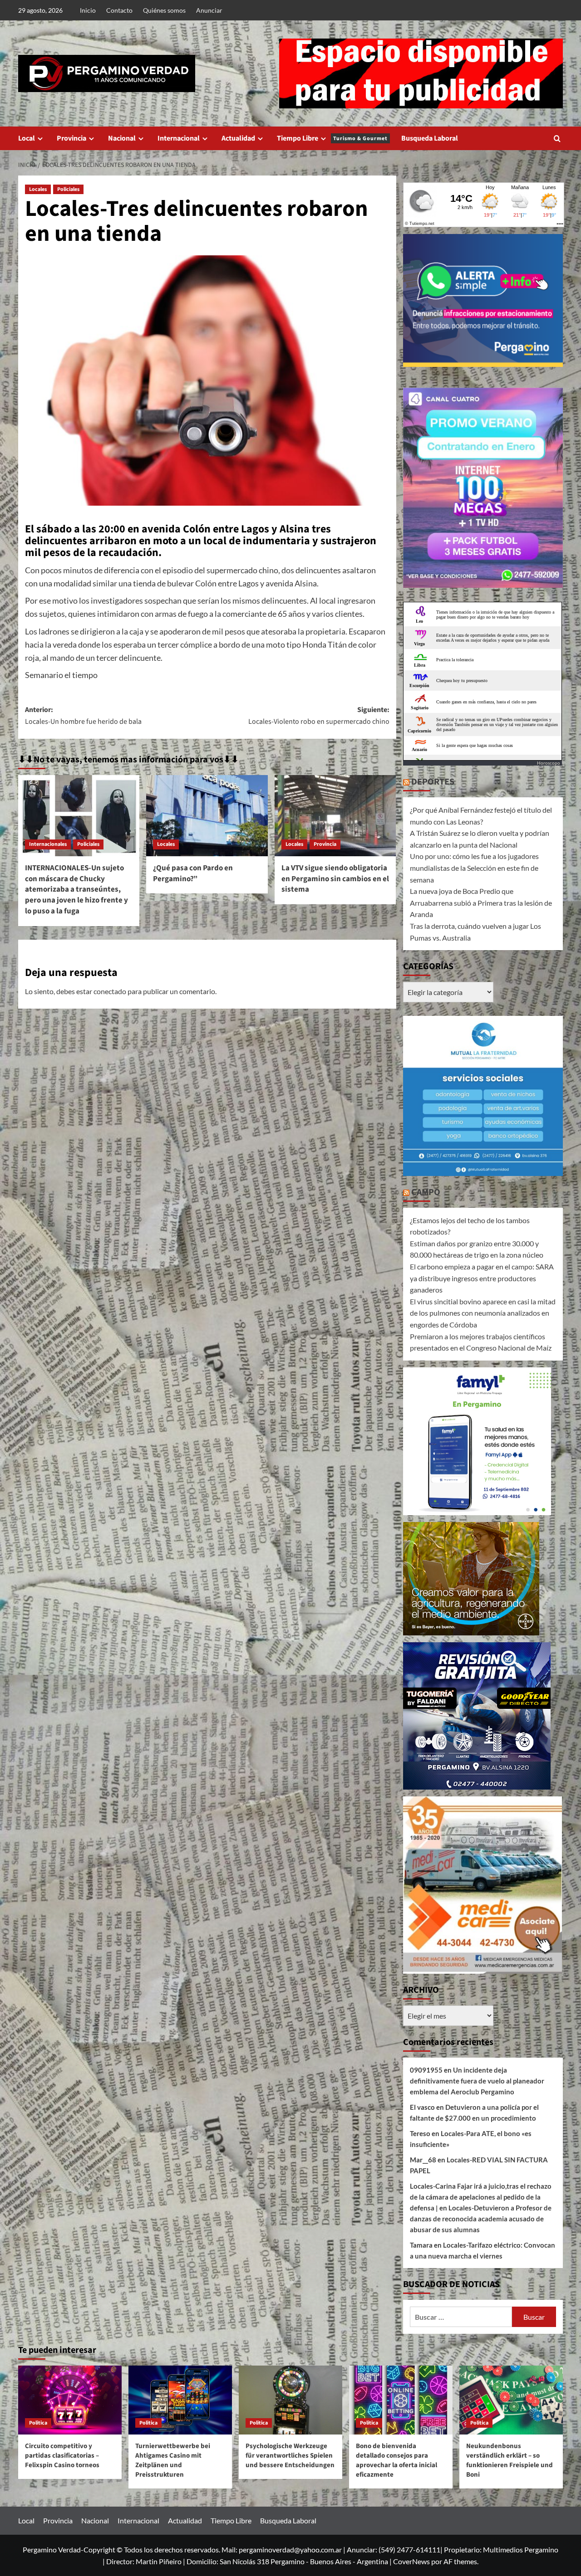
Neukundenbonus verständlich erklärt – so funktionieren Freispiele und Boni (510, 2460)
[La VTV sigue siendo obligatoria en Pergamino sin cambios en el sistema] (335, 815)
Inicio (88, 10)
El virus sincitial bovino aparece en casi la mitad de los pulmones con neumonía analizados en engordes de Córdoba (483, 1313)
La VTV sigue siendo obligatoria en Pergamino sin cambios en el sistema (335, 879)
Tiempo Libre (332, 138)
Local (27, 138)
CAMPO (426, 1192)
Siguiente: (319, 716)
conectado (110, 991)
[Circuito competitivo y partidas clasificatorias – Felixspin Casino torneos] (70, 2400)
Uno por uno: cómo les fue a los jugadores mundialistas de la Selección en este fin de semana (474, 868)
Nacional (122, 138)
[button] (557, 139)
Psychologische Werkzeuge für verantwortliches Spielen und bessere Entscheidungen (290, 2456)
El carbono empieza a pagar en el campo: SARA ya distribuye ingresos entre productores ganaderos (482, 1278)
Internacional (179, 138)
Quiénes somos (164, 10)
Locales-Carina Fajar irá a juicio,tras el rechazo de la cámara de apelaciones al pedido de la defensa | (481, 2197)
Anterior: (83, 716)
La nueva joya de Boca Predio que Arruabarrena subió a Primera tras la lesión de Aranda (481, 903)
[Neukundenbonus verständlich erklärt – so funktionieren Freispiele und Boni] (511, 2400)
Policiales (68, 189)
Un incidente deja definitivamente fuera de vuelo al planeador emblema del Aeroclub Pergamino (477, 2081)
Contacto (119, 10)
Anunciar (209, 10)
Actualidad (238, 138)
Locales (38, 189)
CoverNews (411, 2561)
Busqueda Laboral (430, 138)
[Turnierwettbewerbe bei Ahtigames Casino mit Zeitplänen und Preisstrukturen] (180, 2400)
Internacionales (48, 844)
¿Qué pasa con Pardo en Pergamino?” (193, 873)
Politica (38, 2423)
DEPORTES (433, 782)
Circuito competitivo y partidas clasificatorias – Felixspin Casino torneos (62, 2456)
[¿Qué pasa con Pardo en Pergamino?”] (207, 815)
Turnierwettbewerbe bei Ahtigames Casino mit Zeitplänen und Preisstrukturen (173, 2460)
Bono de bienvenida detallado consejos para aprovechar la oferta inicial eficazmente (396, 2460)
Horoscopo (549, 763)
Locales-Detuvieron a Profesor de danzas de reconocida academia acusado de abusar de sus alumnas (481, 2219)
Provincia (71, 138)
